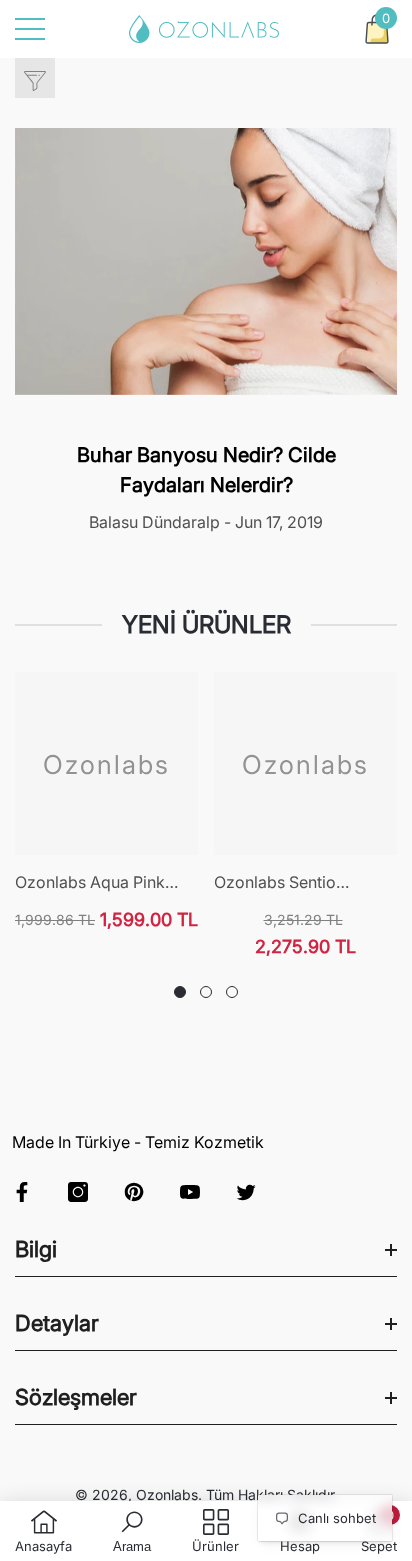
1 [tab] (180, 992)
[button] (377, 29)
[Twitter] (246, 1192)
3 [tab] (232, 992)
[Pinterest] (134, 1192)
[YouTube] (190, 1192)
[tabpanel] (106, 801)
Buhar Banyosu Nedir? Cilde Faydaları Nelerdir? (206, 470)
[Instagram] (78, 1192)
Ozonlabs (167, 1494)
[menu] (30, 29)
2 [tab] (206, 992)
